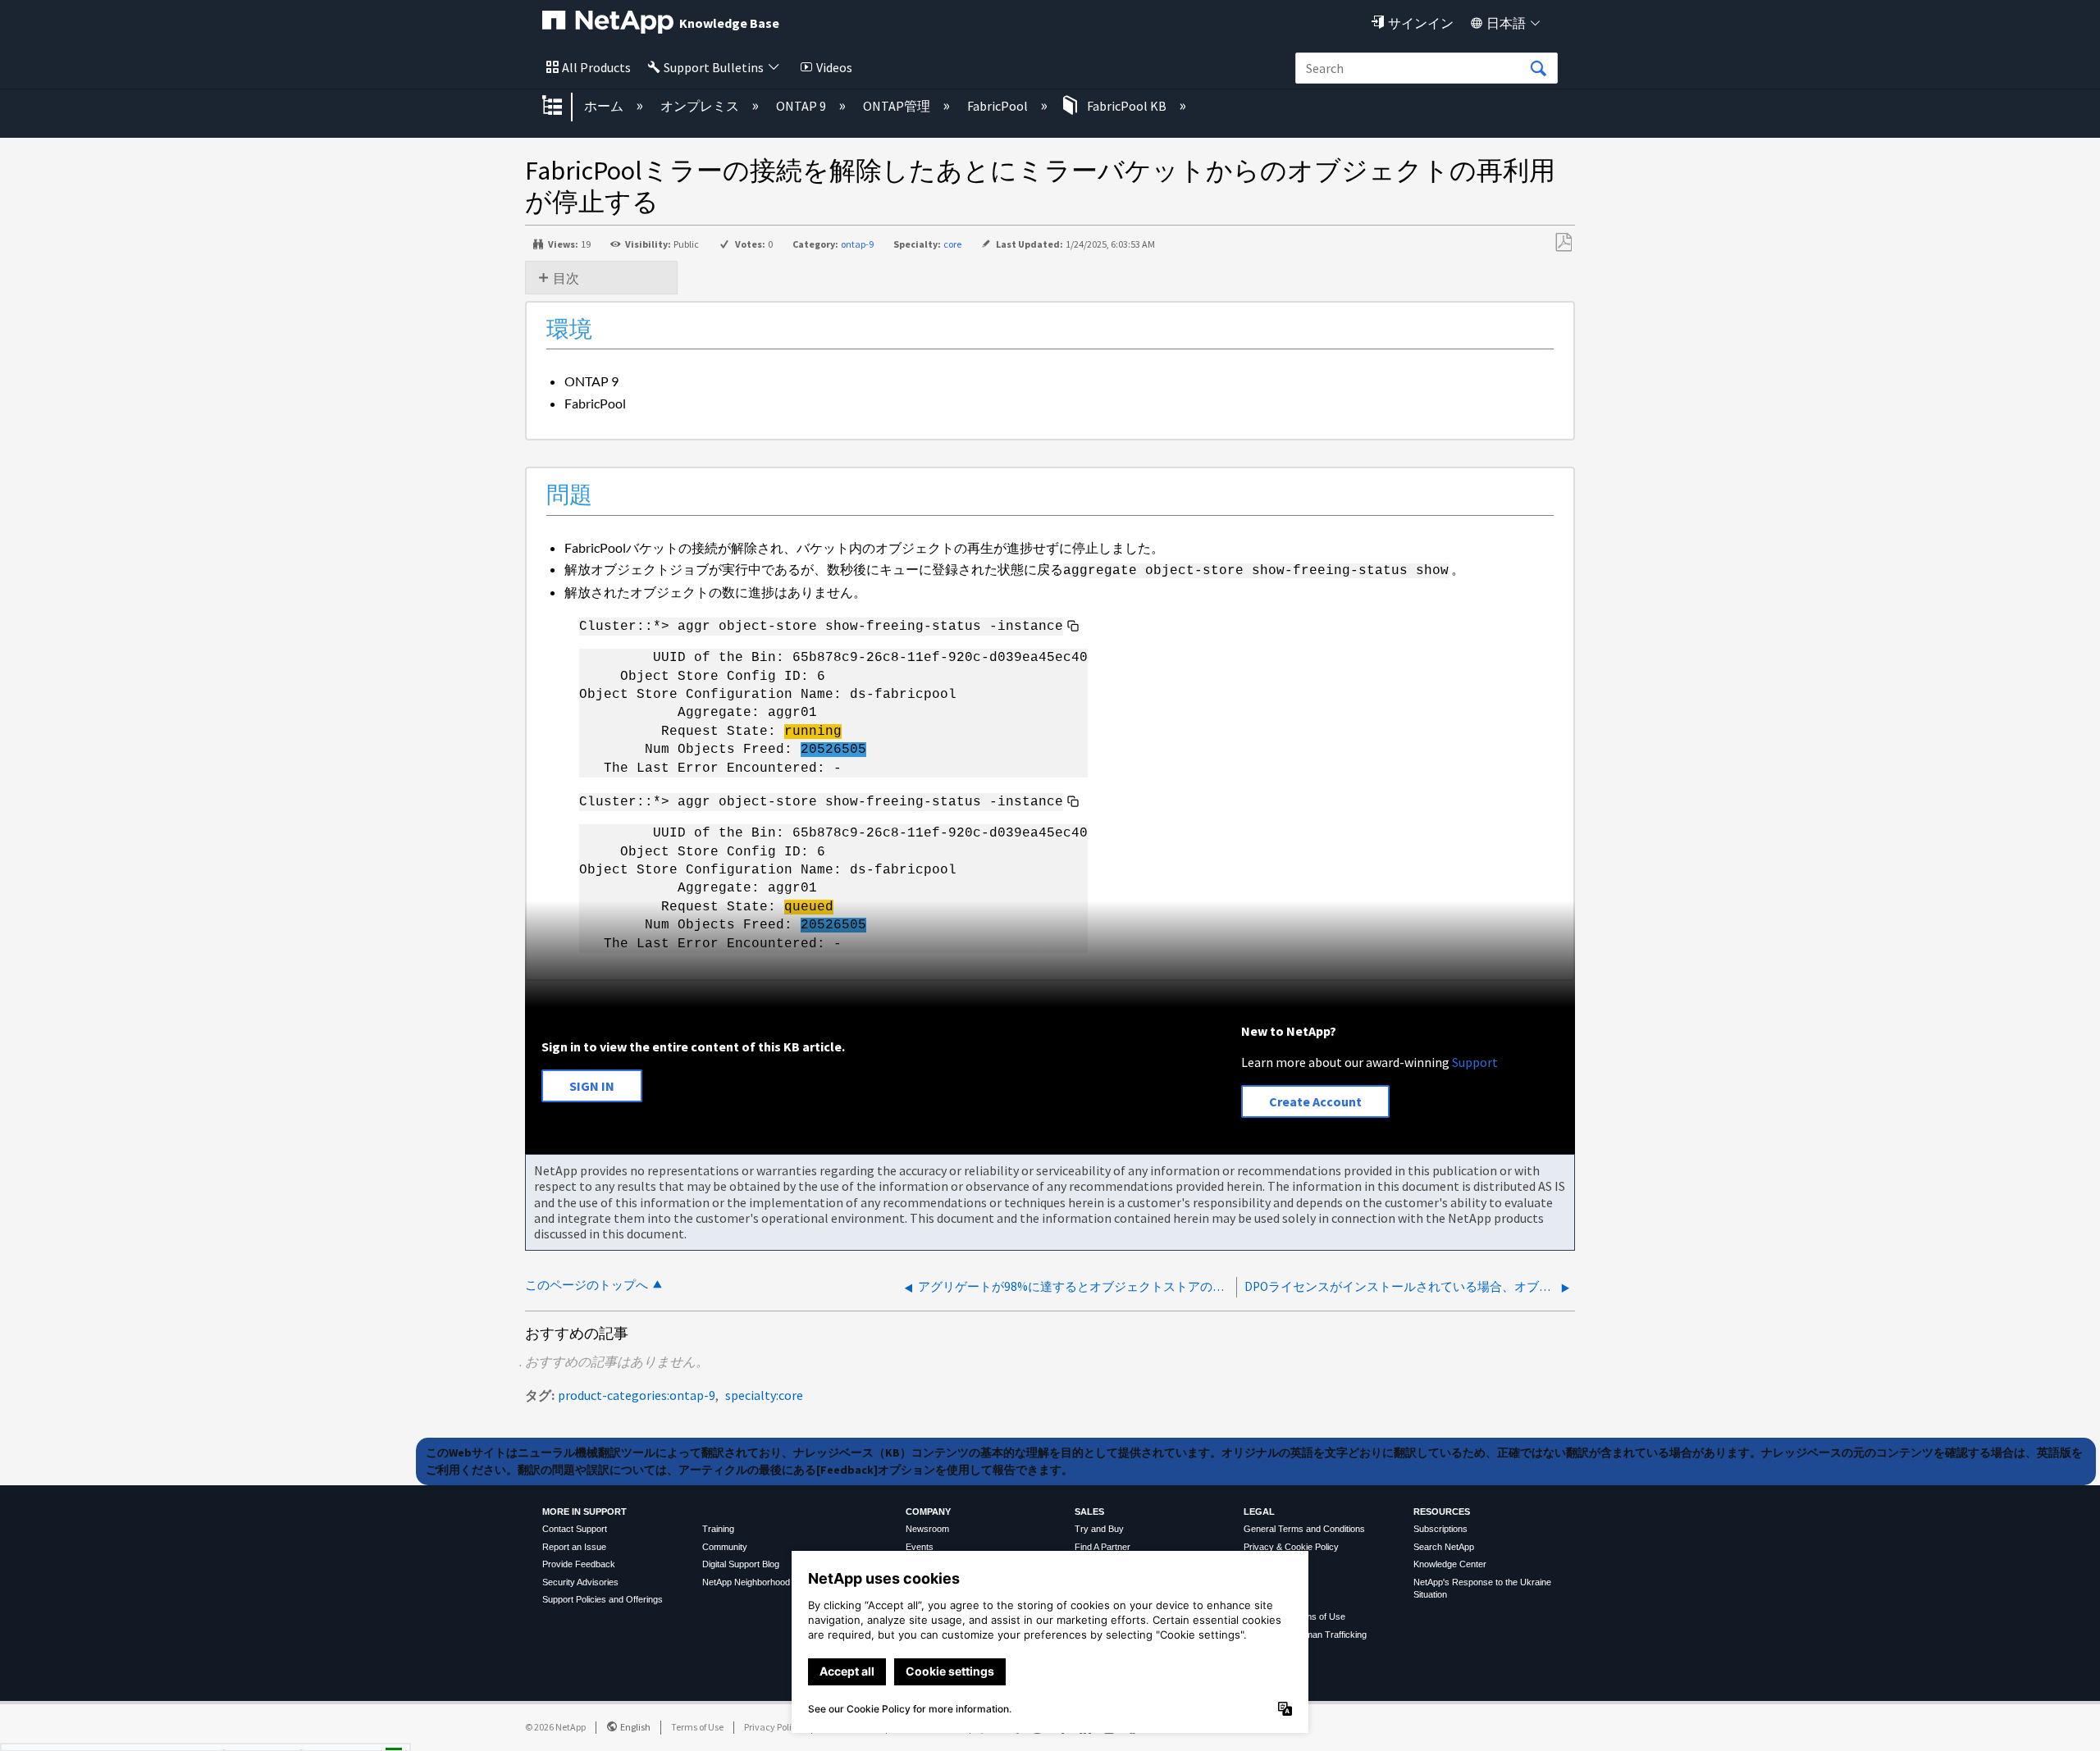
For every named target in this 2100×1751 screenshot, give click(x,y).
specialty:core (764, 1395)
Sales (1089, 1512)
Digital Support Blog (741, 1564)
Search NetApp (1444, 1547)
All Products (596, 67)
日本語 (1506, 23)
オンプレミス (701, 106)
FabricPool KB (1127, 106)
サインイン (1421, 23)
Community (725, 1547)
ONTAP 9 (802, 106)
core (952, 244)
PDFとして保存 (1563, 243)
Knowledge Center (1450, 1564)
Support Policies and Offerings (603, 1599)
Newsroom (927, 1529)
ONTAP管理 (898, 106)
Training (718, 1529)
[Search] (1538, 69)
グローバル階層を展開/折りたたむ (563, 107)
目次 (566, 278)
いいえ (337, 1733)
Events (920, 1547)
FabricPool (999, 106)
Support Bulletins (714, 67)
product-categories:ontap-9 (637, 1395)
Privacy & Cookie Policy (1291, 1547)
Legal (1259, 1512)
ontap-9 (857, 244)
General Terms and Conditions (1304, 1529)
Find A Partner (1102, 1547)
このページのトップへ (587, 1285)
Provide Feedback (579, 1564)
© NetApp (555, 1727)
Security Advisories (580, 1582)
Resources (1442, 1512)
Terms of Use (697, 1727)
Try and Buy (1099, 1529)
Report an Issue (574, 1547)
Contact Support (575, 1529)
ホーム (605, 106)
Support (1475, 1062)
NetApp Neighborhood (746, 1582)
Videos (834, 67)
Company (928, 1512)
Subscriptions (1440, 1529)
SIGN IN (592, 1086)
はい (253, 1733)
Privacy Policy (773, 1727)
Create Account (1315, 1101)
